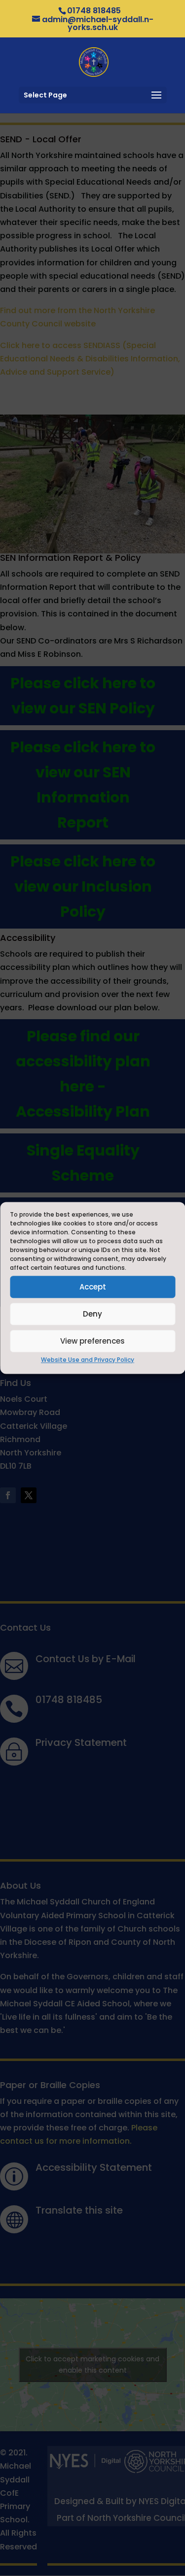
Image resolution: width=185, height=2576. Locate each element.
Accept (93, 1287)
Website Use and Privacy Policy (88, 1360)
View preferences (92, 1341)
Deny (92, 1314)
